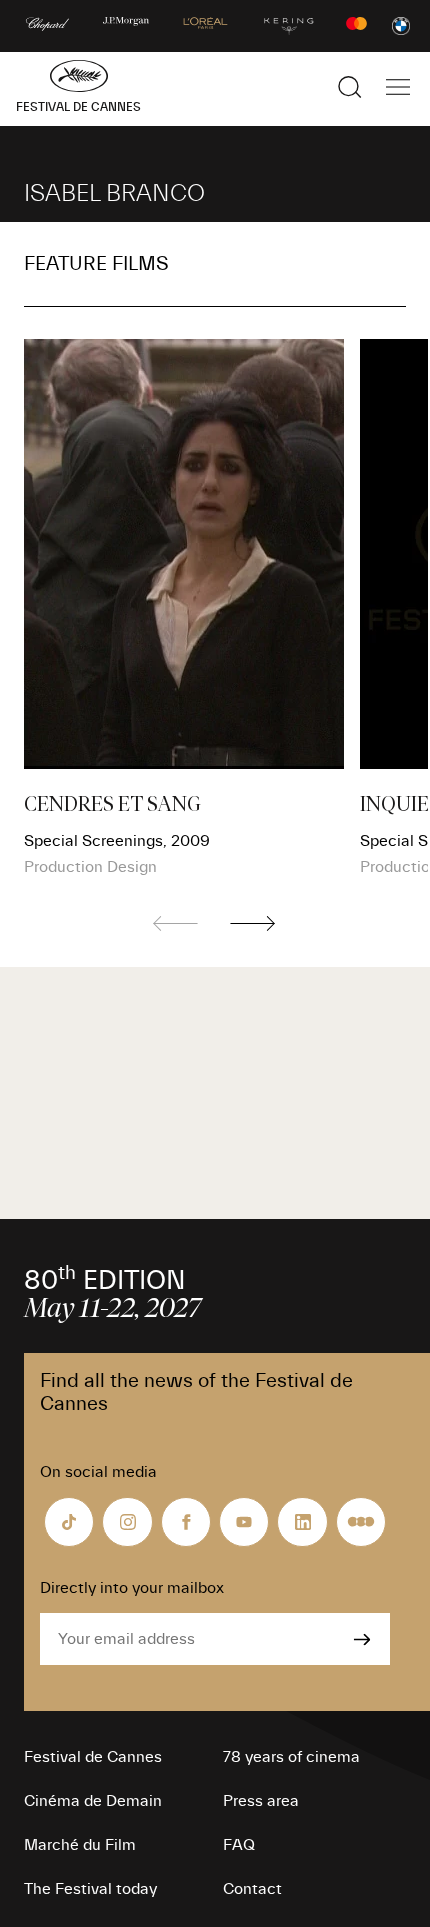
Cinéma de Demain (93, 1801)
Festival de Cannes (93, 1757)
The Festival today (90, 1889)
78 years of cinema (291, 1757)
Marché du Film (80, 1845)
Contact (252, 1889)
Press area (261, 1801)
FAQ (239, 1845)
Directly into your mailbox (132, 1588)
